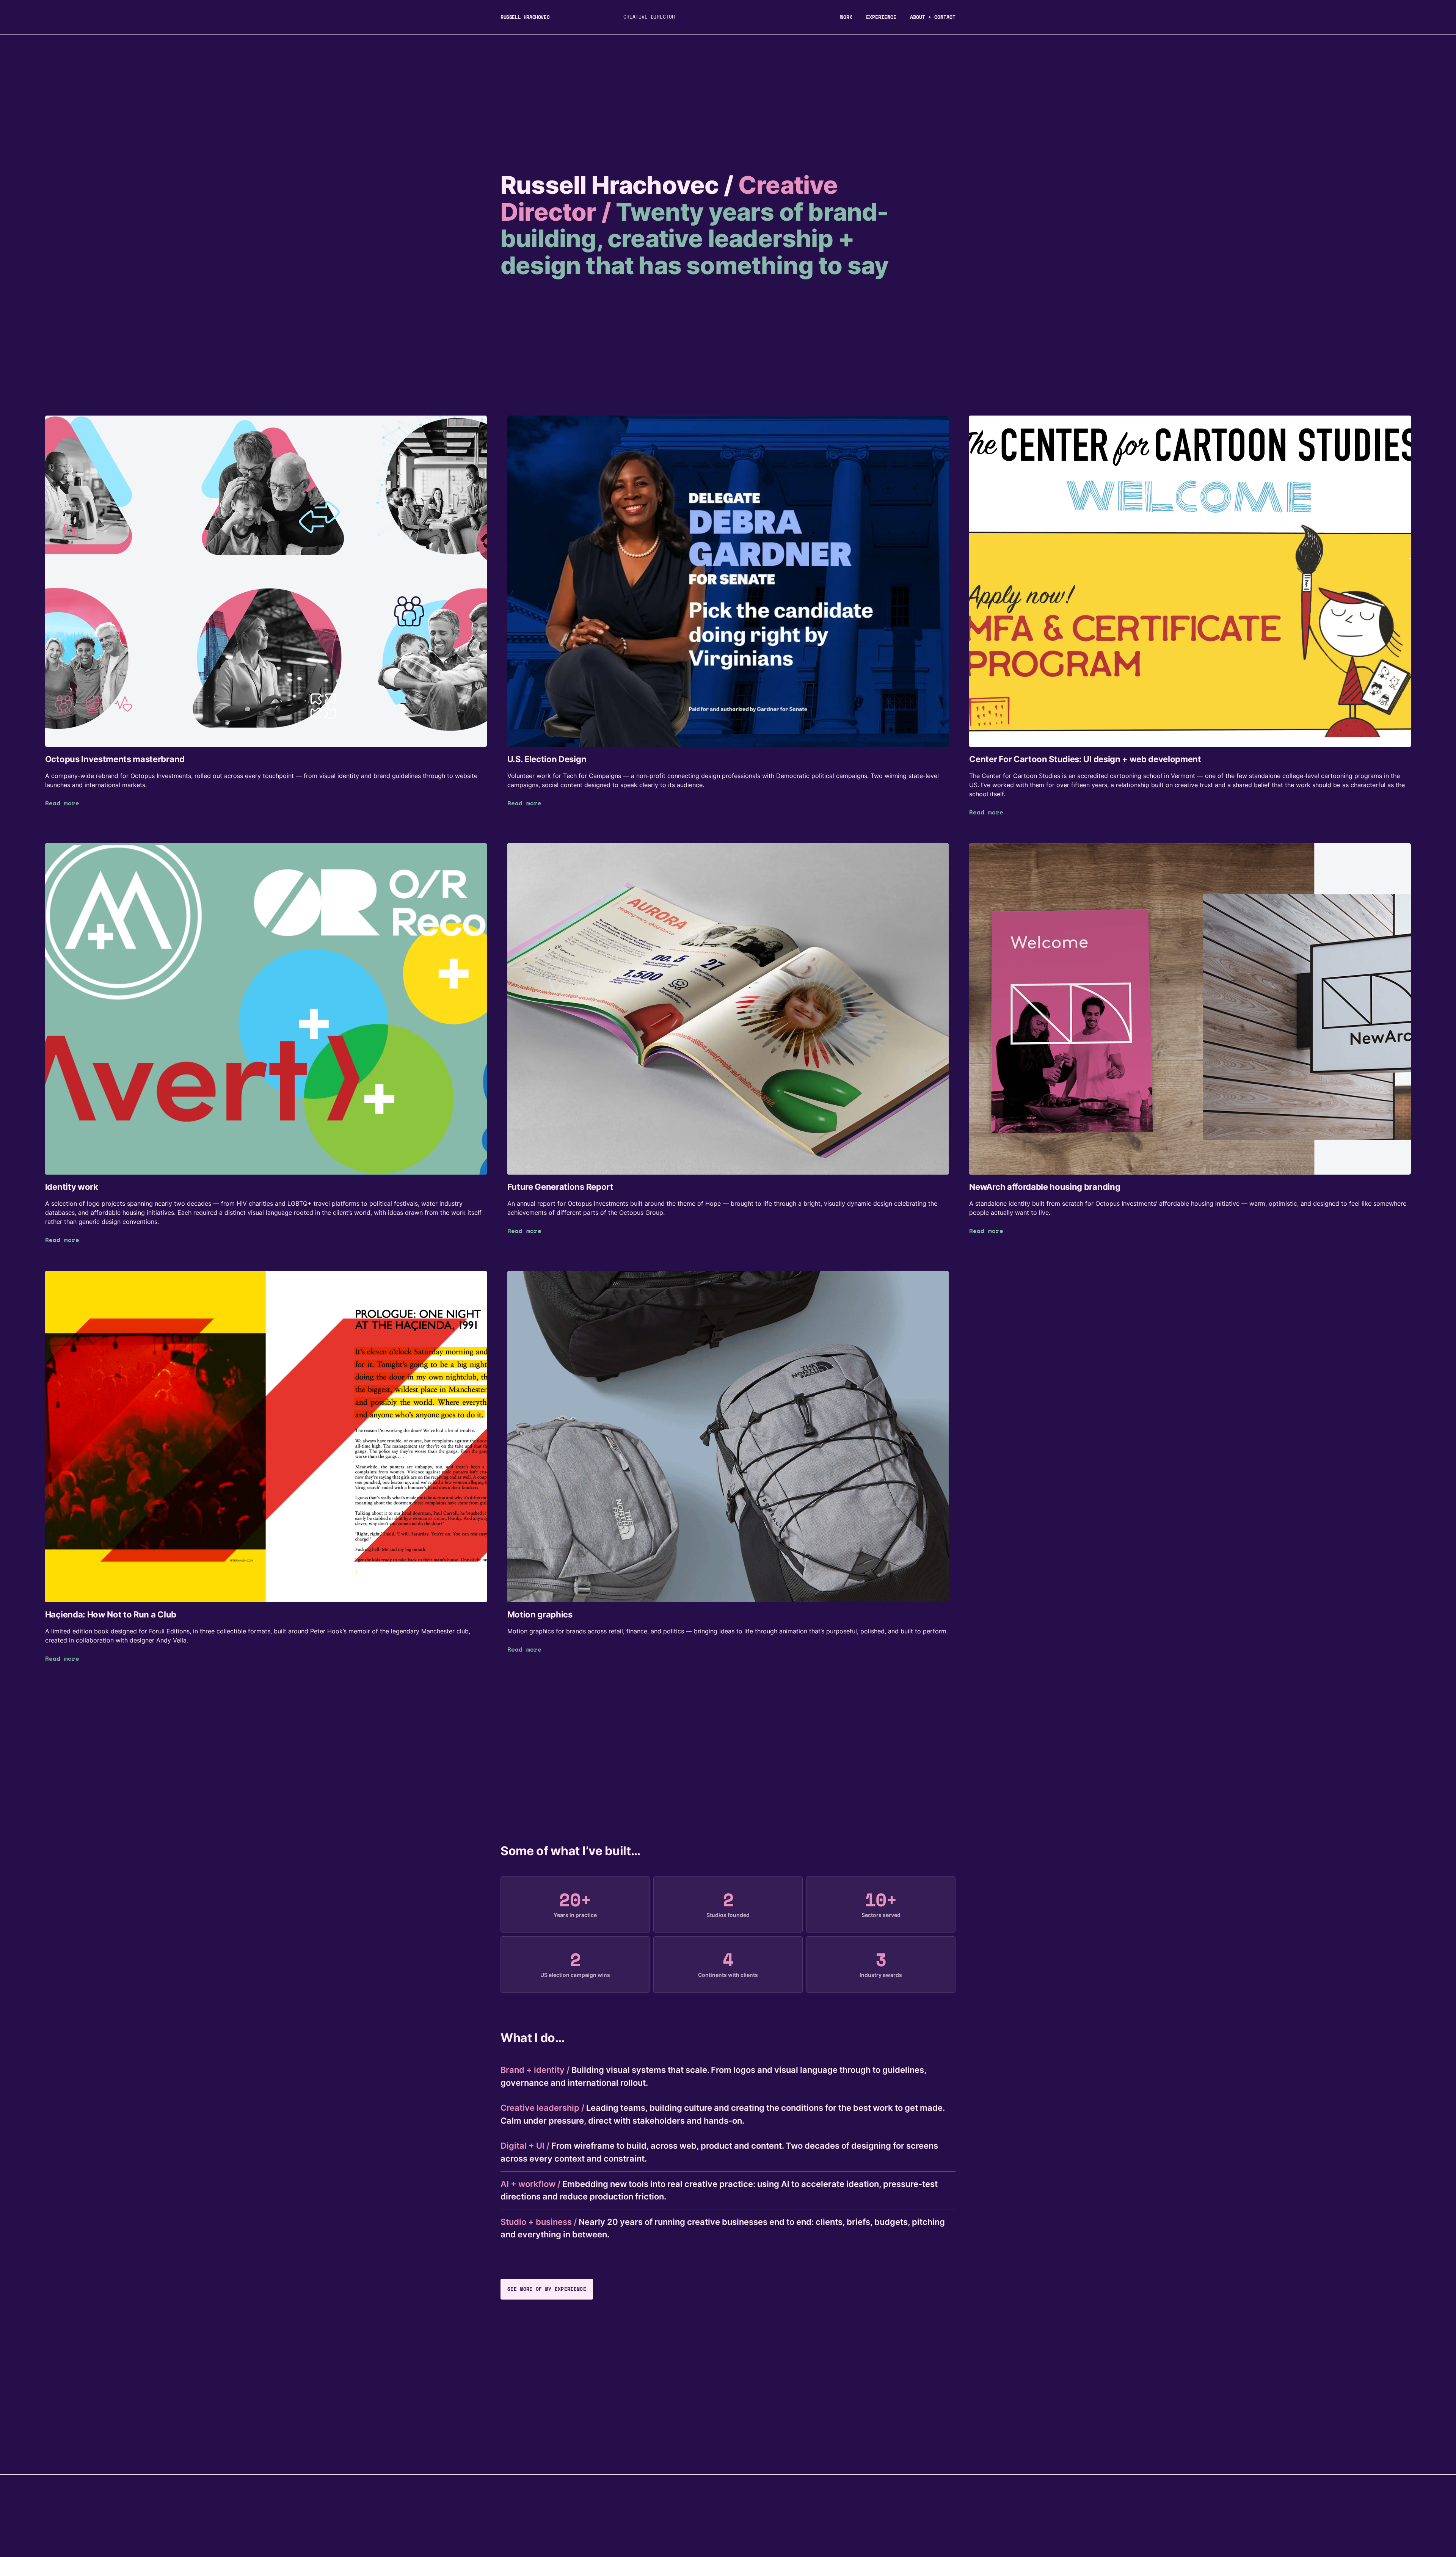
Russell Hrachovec (525, 17)
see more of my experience (547, 2289)
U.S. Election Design (547, 759)
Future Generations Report (560, 1187)
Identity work (72, 1187)
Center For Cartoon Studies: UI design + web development (1085, 759)
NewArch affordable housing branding (1045, 1187)
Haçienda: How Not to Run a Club (111, 1614)
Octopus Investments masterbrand (115, 759)
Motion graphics (540, 1614)
